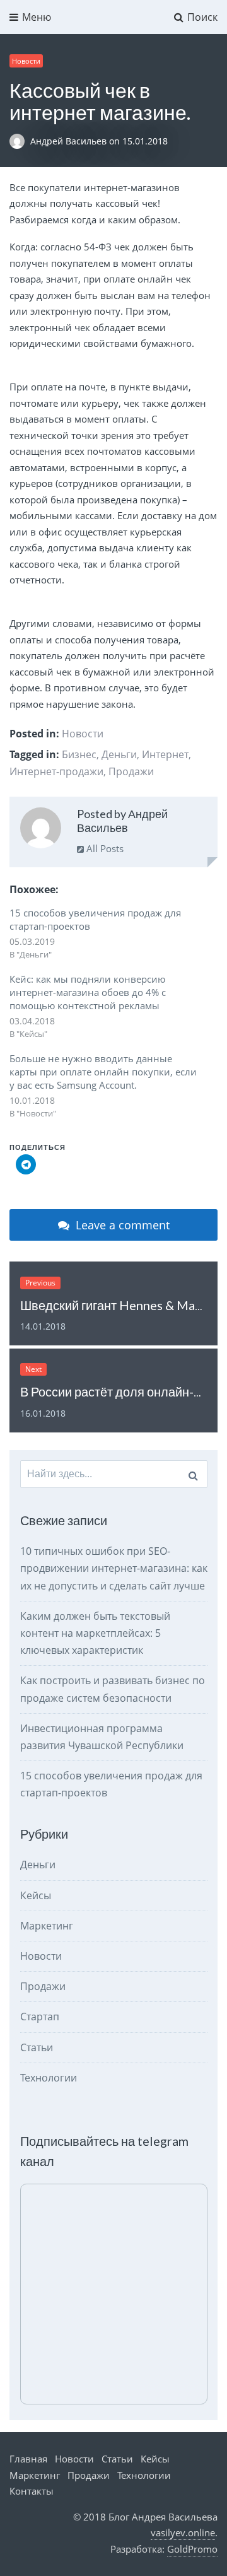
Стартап (40, 2017)
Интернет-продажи (56, 771)
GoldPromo (192, 2549)
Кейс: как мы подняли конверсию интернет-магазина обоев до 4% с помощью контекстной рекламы (88, 992)
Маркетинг (47, 1926)
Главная (28, 2459)
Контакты (32, 2491)
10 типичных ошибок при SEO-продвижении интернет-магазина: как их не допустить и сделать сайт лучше (114, 1568)
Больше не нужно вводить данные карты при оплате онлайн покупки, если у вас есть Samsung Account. (103, 1072)
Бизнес (79, 754)
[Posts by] (20, 141)
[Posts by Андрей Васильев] (41, 830)
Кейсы (36, 1895)
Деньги (119, 754)
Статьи (37, 2047)
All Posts (104, 848)
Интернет (165, 754)
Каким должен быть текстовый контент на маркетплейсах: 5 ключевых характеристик (95, 1633)
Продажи (131, 771)
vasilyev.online (183, 2532)
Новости (26, 61)
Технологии (49, 2078)
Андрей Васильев (70, 141)
